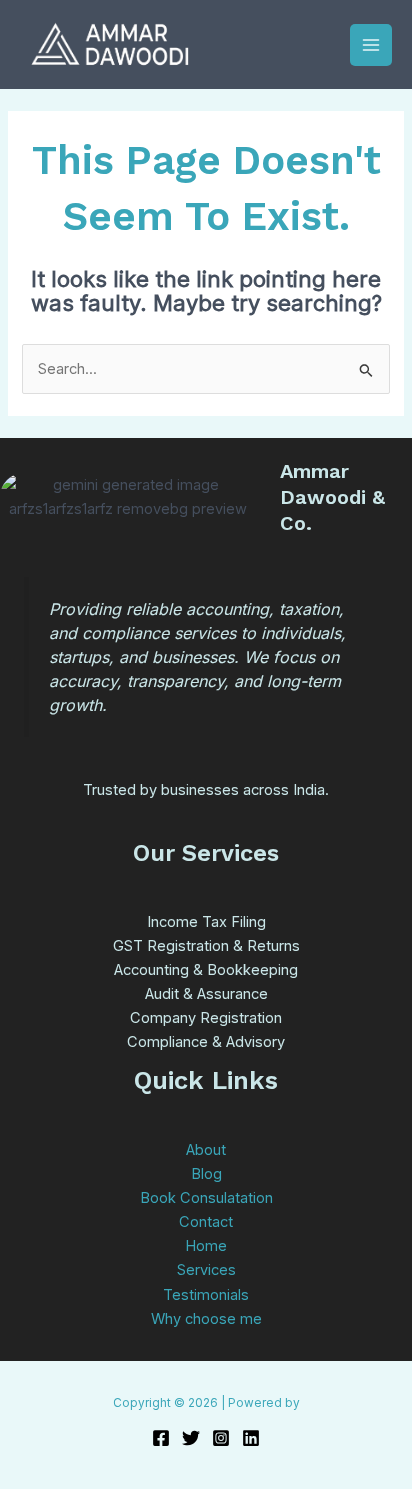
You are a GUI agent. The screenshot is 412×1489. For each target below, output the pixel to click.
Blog (206, 1174)
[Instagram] (221, 1438)
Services (206, 1270)
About (206, 1150)
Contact (206, 1222)
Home (206, 1246)
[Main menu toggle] (371, 45)
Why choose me (206, 1319)
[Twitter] (191, 1438)
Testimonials (206, 1295)
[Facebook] (161, 1438)
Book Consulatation (206, 1198)
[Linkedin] (251, 1438)
